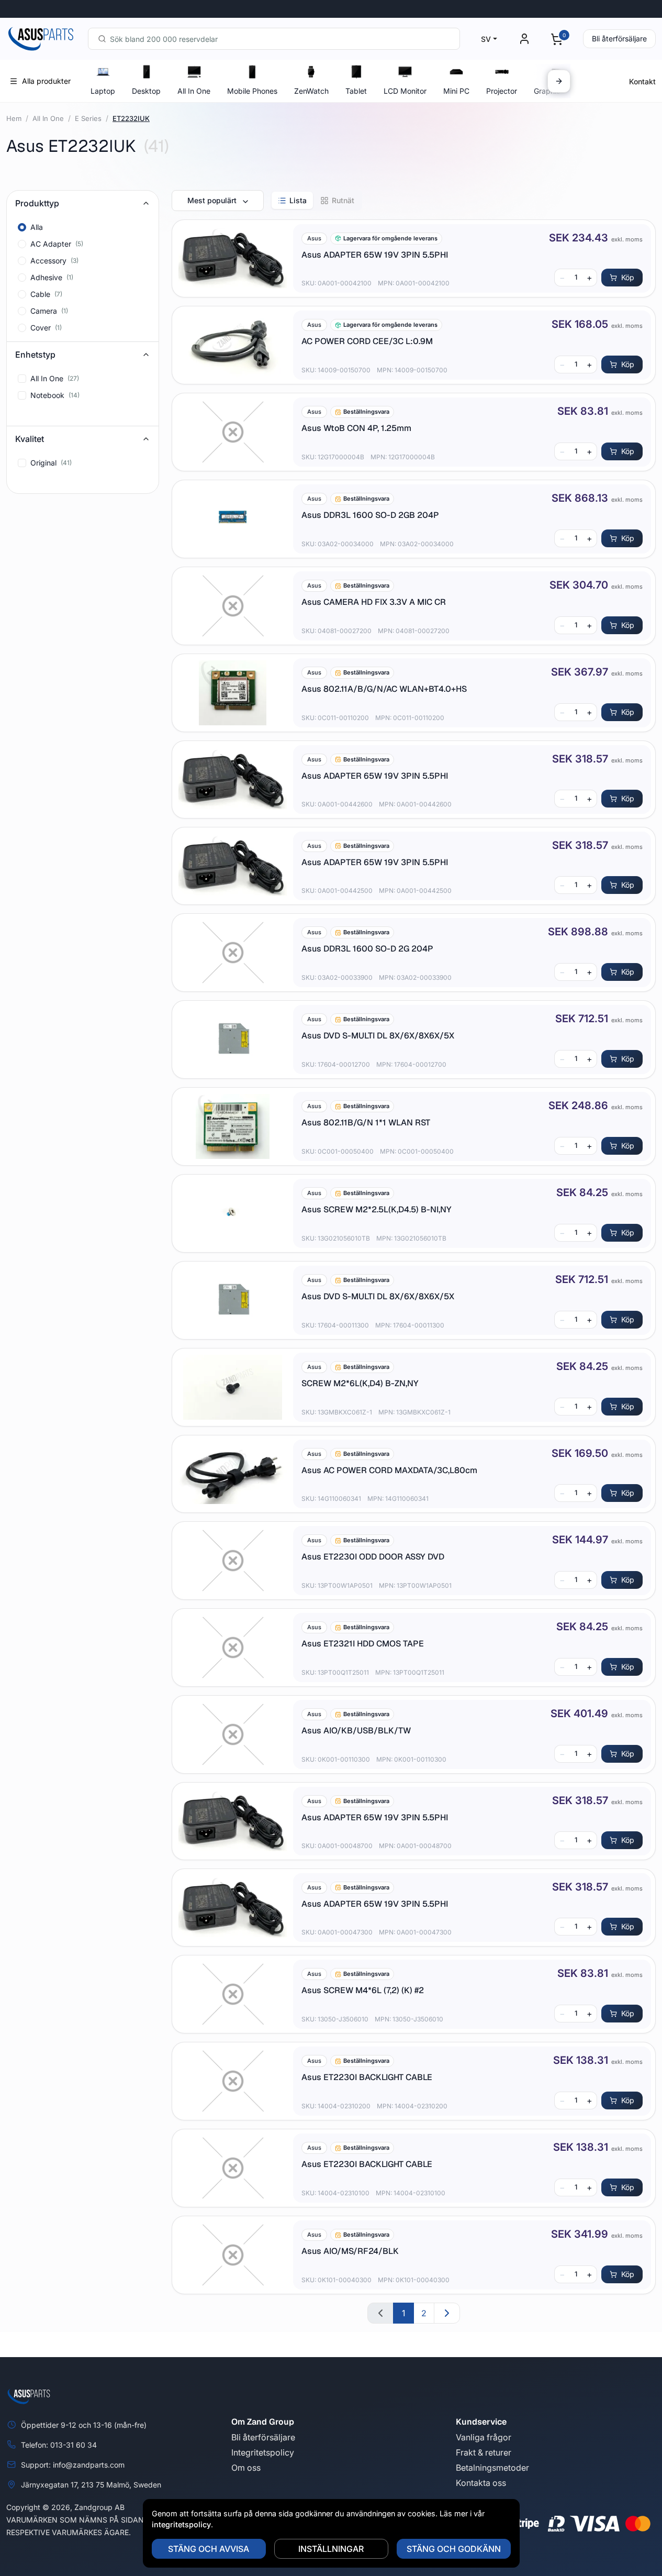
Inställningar (331, 2549)
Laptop (103, 91)
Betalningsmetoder (492, 2468)
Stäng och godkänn (454, 2549)
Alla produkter (46, 81)
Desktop (146, 91)
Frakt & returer (484, 2452)
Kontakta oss (481, 2483)
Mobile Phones (252, 91)
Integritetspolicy (263, 2452)
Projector (502, 91)
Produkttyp (37, 203)
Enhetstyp (35, 355)
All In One (194, 91)
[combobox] (274, 39)
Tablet (356, 91)
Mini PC (456, 91)
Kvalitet (30, 439)
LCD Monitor (405, 91)
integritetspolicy (181, 2524)
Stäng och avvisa (209, 2549)
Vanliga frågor (484, 2437)
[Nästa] (559, 81)
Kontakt (642, 81)
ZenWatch (311, 91)
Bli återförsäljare (619, 38)
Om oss (246, 2468)
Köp (628, 277)
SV (486, 39)
